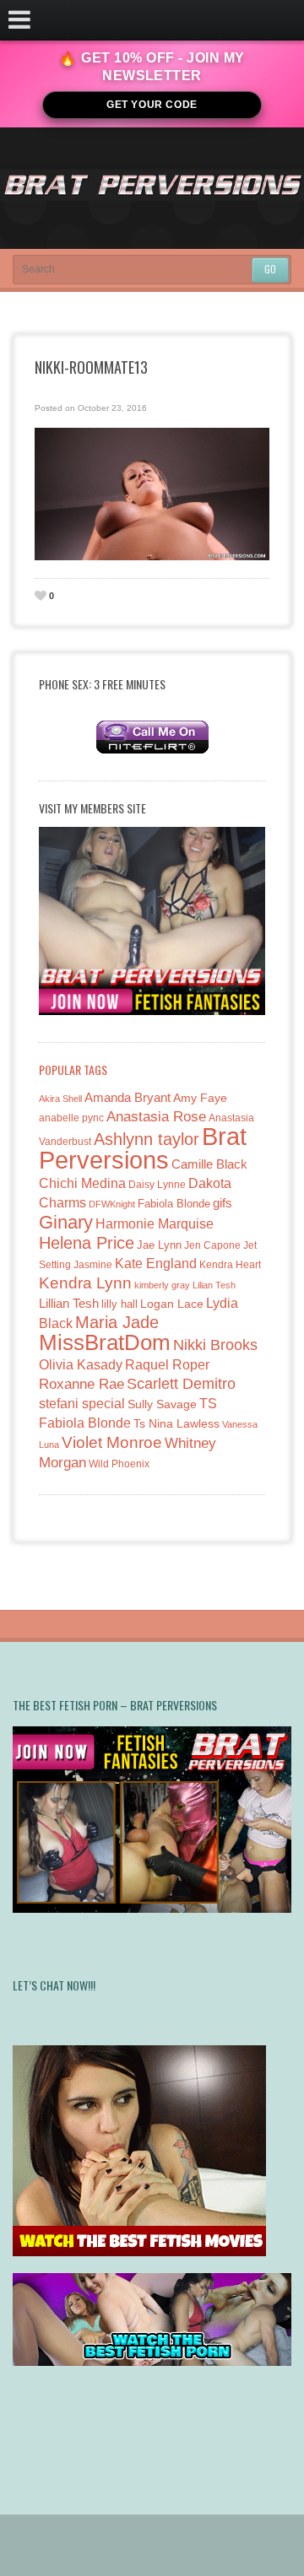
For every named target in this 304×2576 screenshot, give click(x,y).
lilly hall (119, 1304)
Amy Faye (200, 1098)
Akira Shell (60, 1099)
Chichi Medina (82, 1183)
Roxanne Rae (81, 1384)
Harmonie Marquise (155, 1224)
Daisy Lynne (157, 1184)
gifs (223, 1203)
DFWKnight (112, 1204)
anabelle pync (71, 1118)
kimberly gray (162, 1285)
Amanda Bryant (128, 1097)
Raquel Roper (167, 1365)
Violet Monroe (112, 1442)
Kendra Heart (230, 1264)
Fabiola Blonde (174, 1204)
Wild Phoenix (119, 1464)
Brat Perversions (143, 1148)
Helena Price (87, 1243)
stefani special (82, 1404)
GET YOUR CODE (152, 105)
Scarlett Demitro (181, 1384)
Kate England (156, 1264)
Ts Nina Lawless (176, 1423)
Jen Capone (212, 1245)
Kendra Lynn (85, 1283)
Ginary (66, 1222)
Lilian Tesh (214, 1285)
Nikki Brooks (215, 1345)
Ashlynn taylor (147, 1139)
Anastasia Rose (156, 1117)
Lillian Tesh (69, 1303)
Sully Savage (162, 1404)
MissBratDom (105, 1342)
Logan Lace (172, 1304)
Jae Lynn (159, 1245)
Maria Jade (117, 1322)
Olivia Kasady (81, 1365)
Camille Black (209, 1164)
